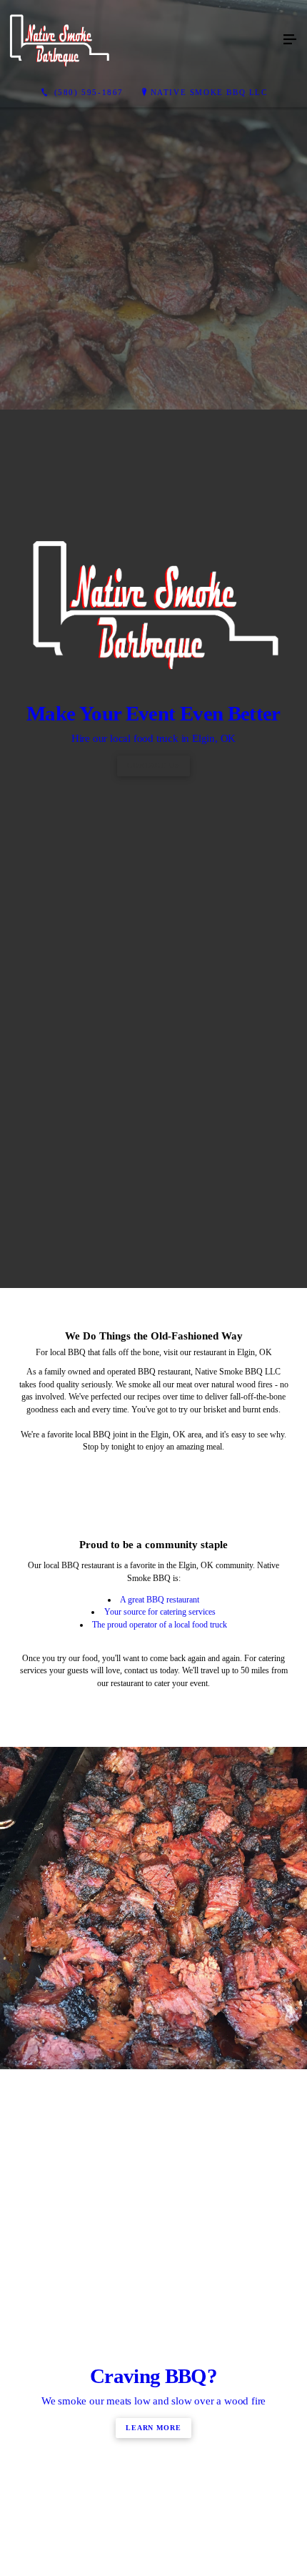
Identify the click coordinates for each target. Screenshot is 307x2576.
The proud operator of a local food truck (160, 2139)
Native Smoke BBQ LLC (209, 92)
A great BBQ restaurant (160, 2114)
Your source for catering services (160, 2127)
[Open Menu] (290, 40)
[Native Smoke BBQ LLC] (139, 40)
